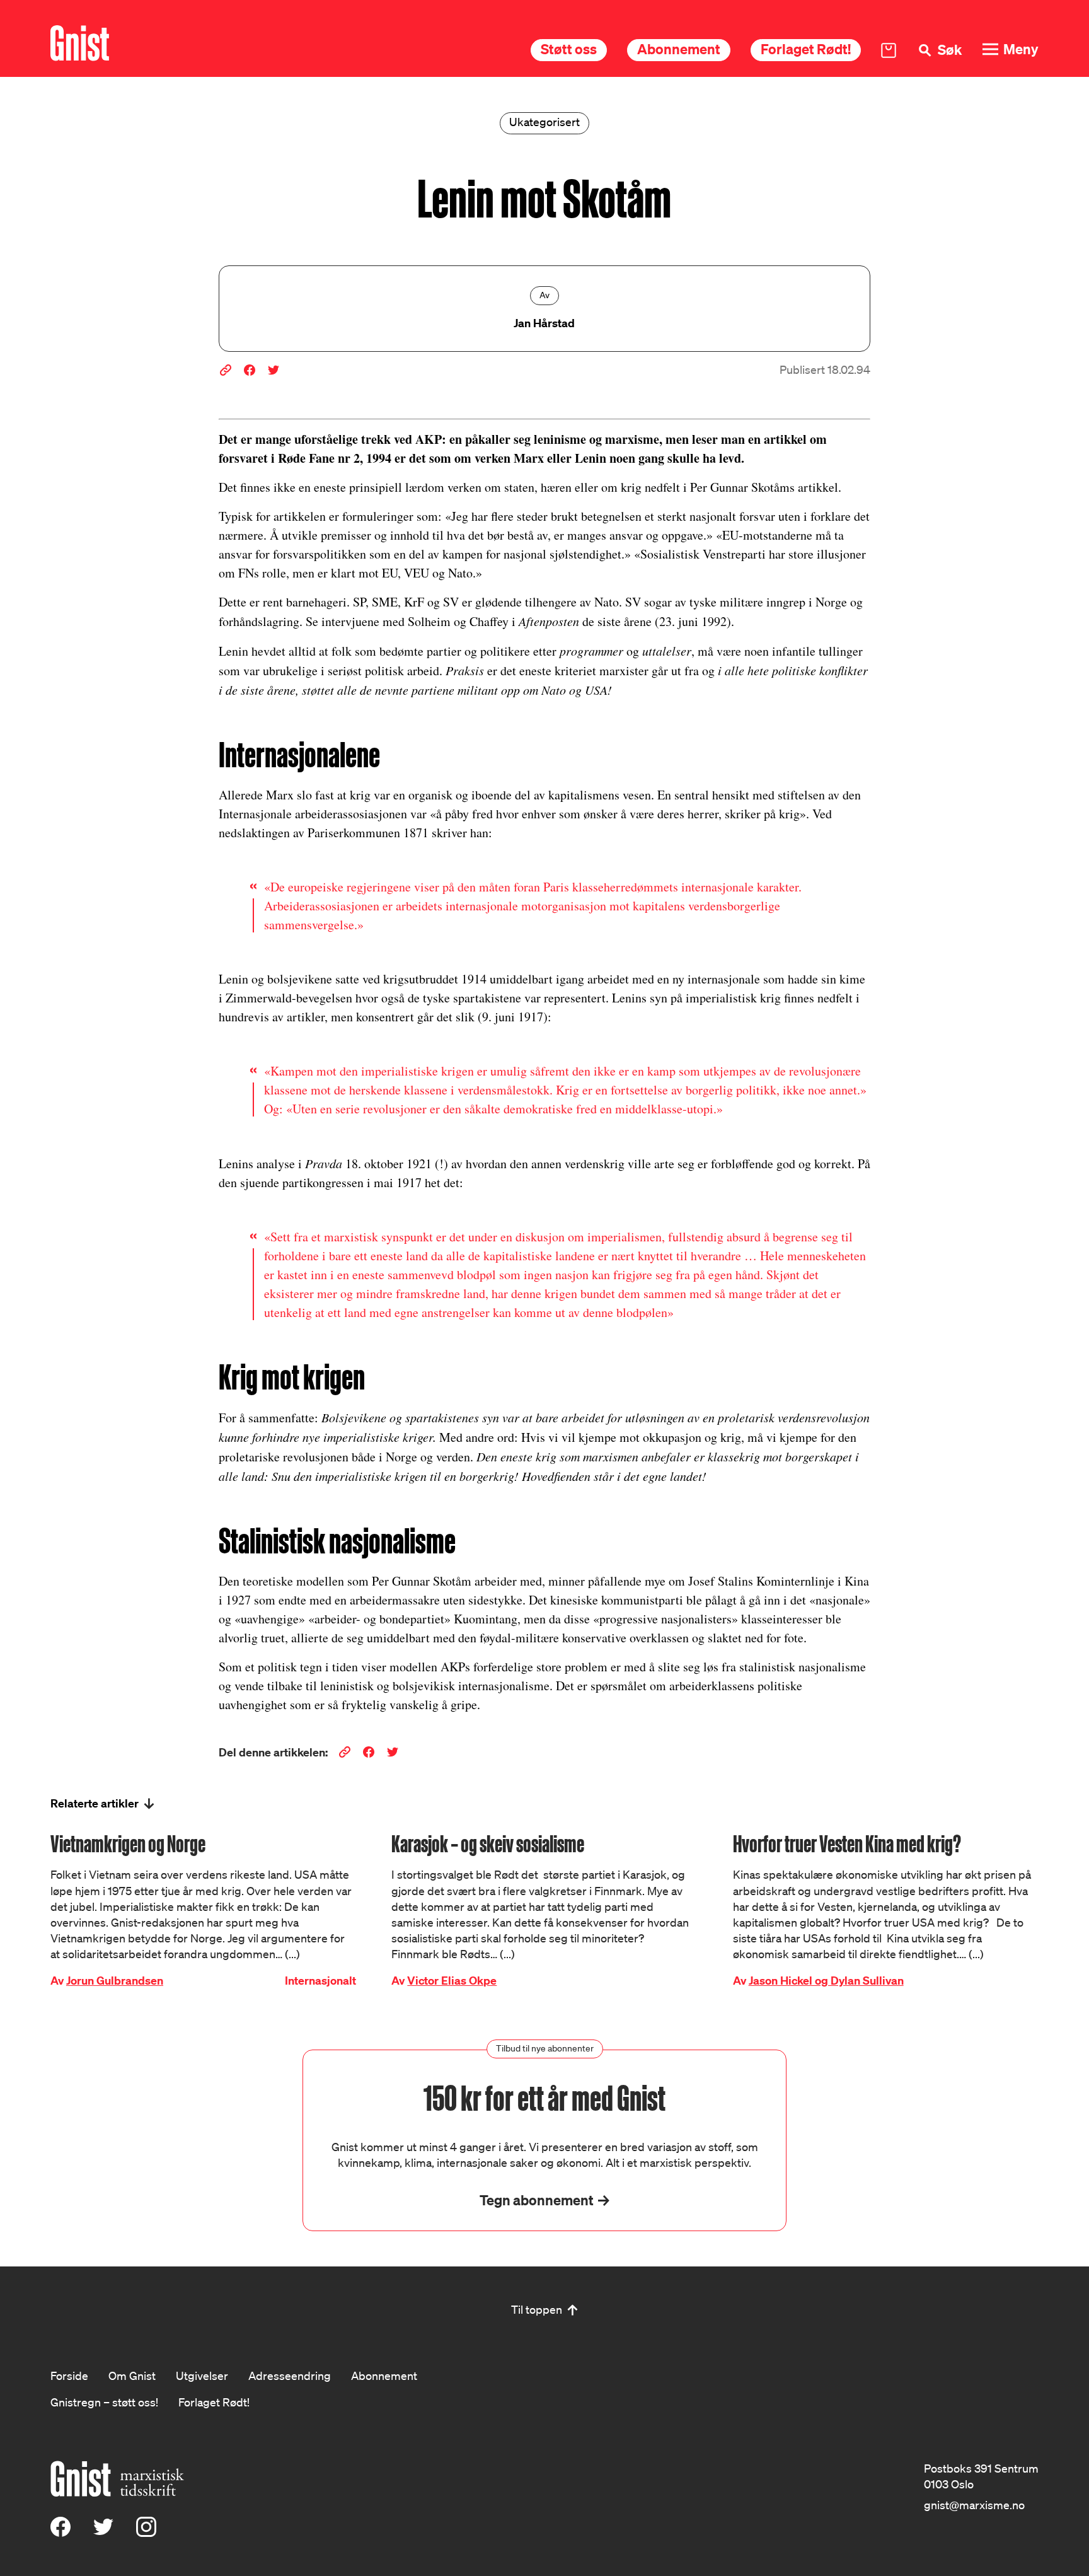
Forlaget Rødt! (806, 49)
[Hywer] (80, 43)
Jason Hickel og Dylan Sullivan (826, 1981)
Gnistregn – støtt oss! (104, 2402)
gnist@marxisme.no (974, 2505)
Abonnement (679, 49)
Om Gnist (132, 2376)
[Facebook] (60, 2532)
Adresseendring (290, 2376)
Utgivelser (202, 2376)
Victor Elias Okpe (452, 1981)
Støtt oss (569, 49)
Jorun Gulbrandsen (115, 1981)
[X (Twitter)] (103, 2532)
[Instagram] (146, 2532)
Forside (69, 2376)
